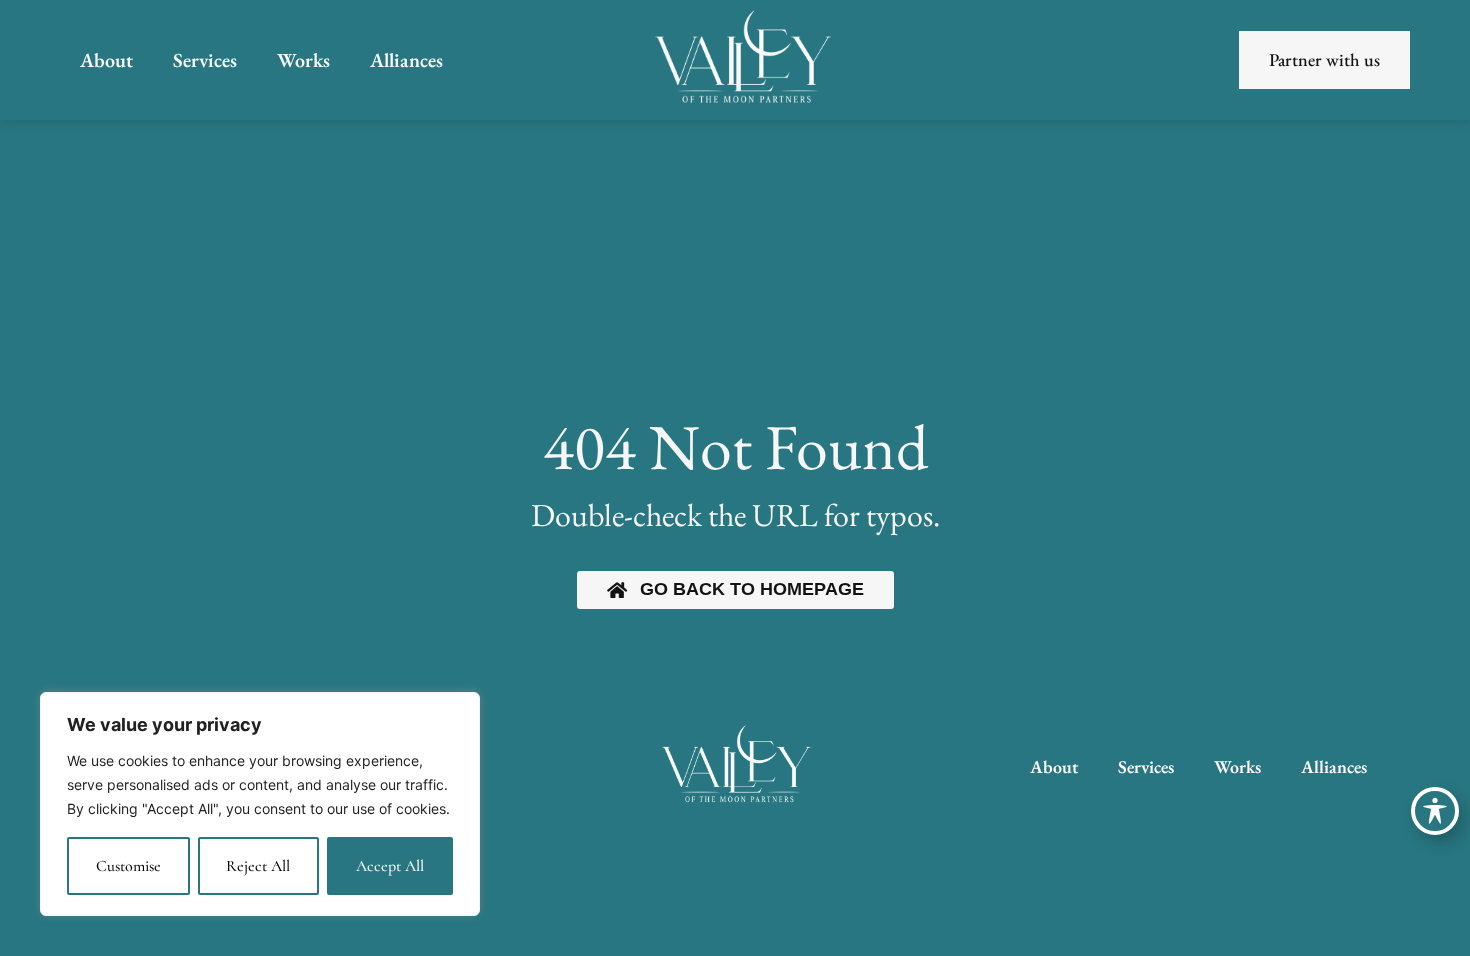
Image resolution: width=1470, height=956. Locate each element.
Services (205, 60)
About (106, 60)
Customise (128, 866)
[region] (260, 804)
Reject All (258, 866)
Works (303, 60)
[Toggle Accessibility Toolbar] (1435, 811)
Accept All (390, 866)
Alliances (406, 60)
